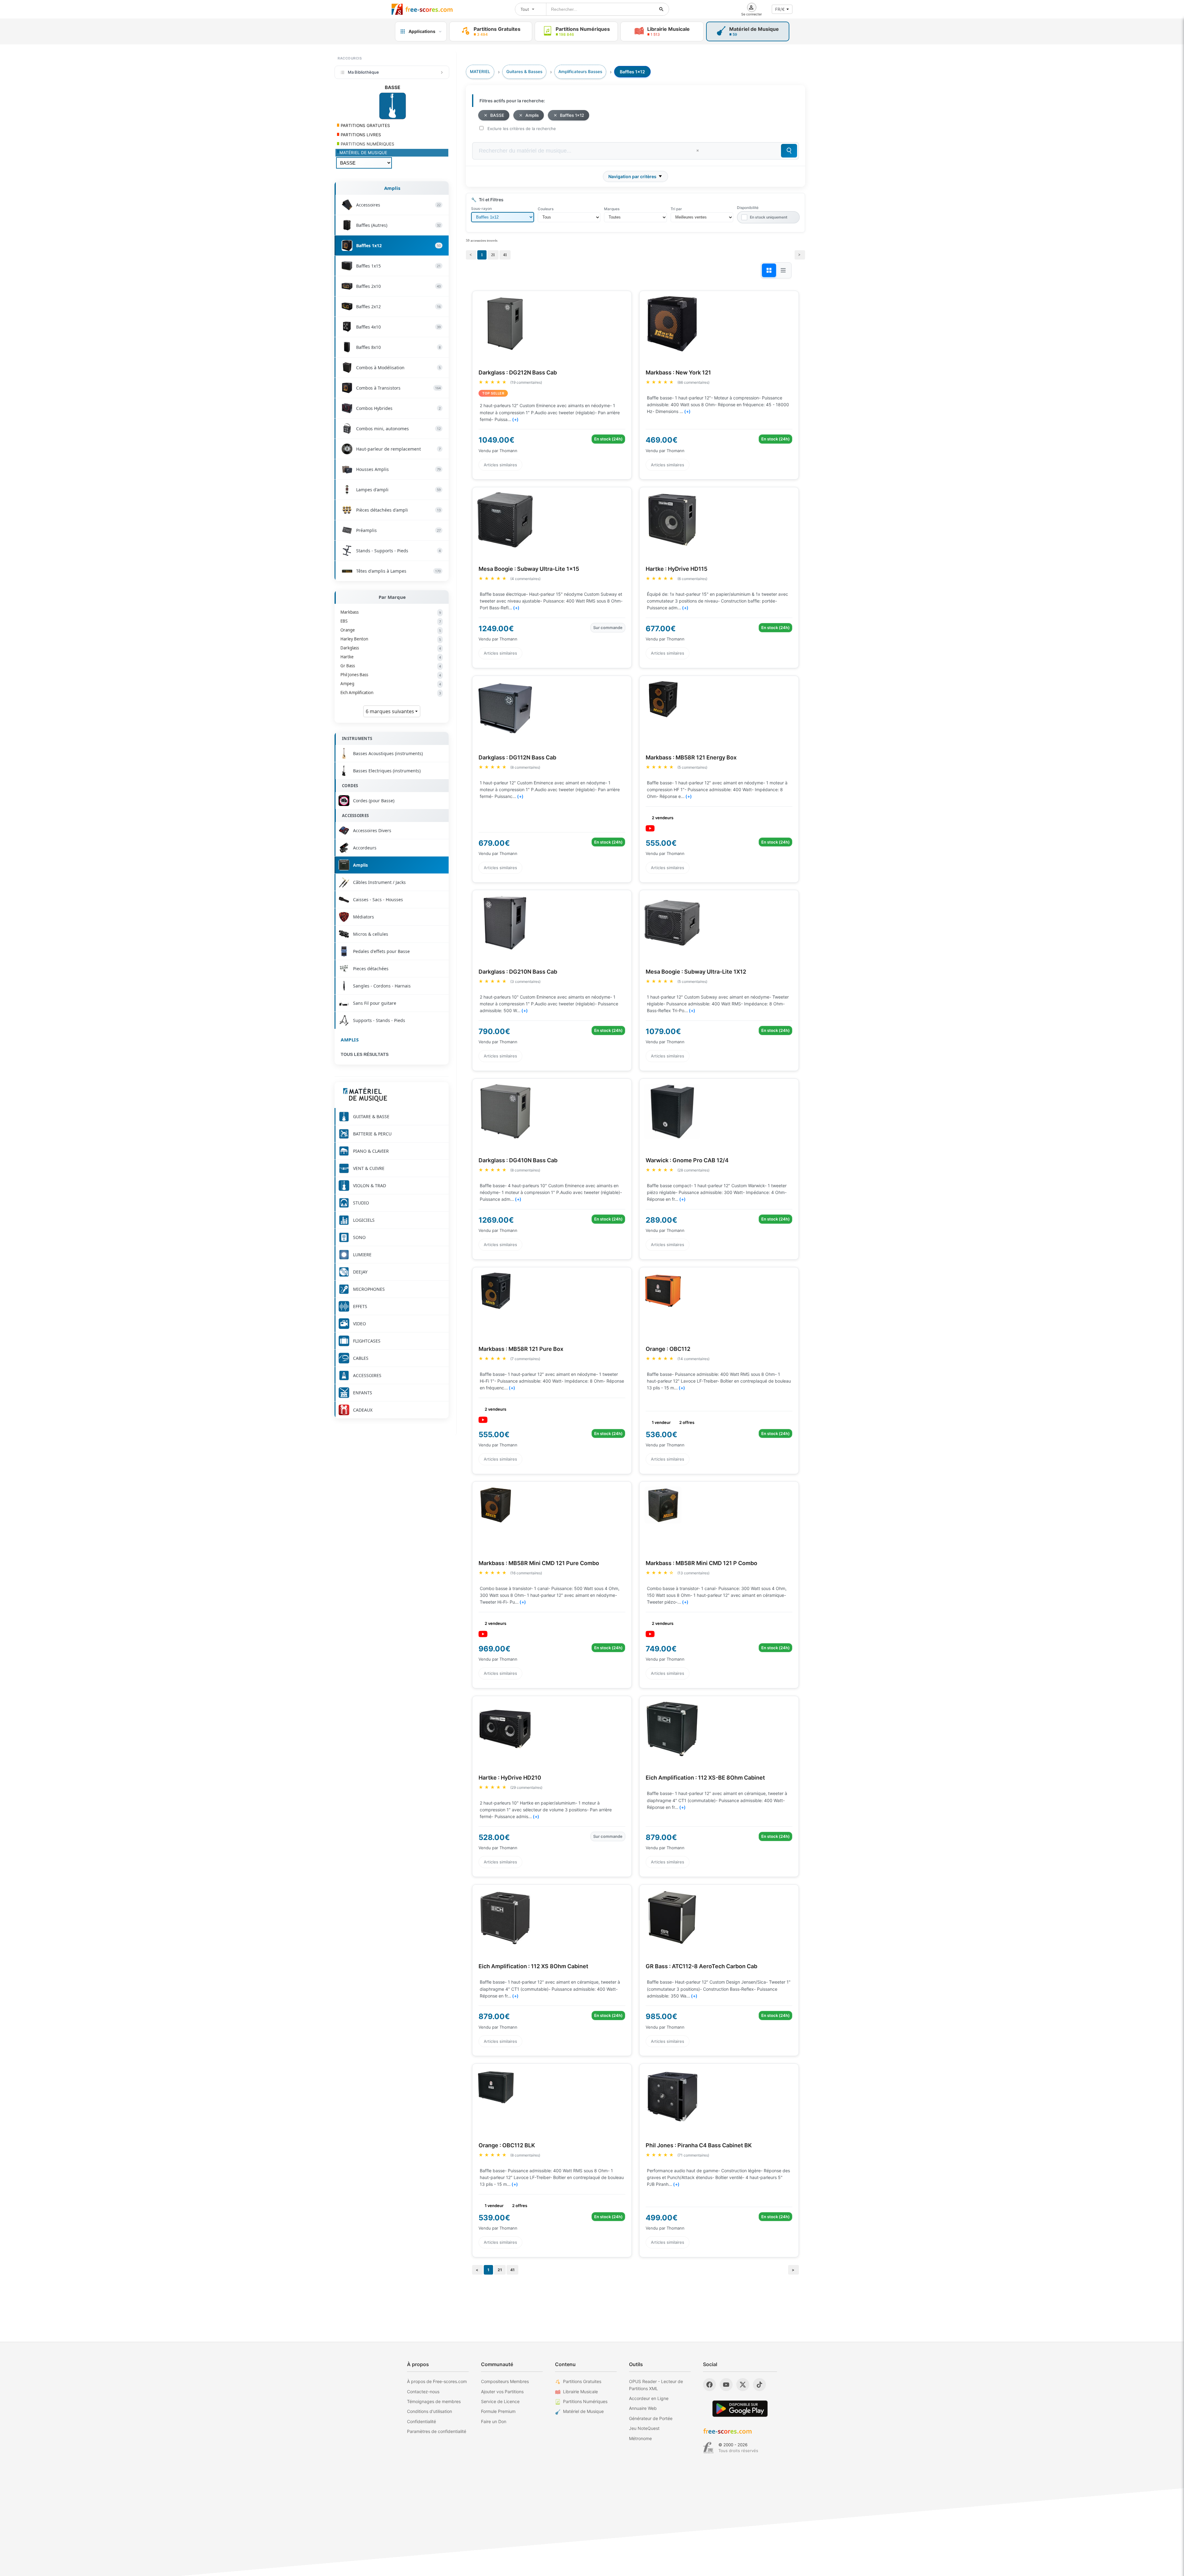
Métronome (640, 2438)
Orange (391, 630)
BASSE (497, 115)
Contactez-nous (423, 2392)
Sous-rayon (481, 209)
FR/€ (780, 9)
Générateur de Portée (651, 2418)
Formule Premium (498, 2411)
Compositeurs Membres (505, 2381)
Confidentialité (421, 2421)
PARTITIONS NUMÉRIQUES (367, 144)
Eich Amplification (391, 693)
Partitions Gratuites (582, 2381)
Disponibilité (748, 208)
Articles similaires (500, 464)
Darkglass (391, 648)
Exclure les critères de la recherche (522, 129)
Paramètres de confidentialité (437, 2431)
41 (505, 255)
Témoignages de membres (434, 2401)
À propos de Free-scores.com (437, 2381)
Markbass (391, 612)
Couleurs (546, 209)
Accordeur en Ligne (649, 2398)
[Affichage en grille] (769, 270)
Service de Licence (500, 2401)
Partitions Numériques (585, 2401)
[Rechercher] (661, 9)
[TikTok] (759, 2385)
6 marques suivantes (391, 711)
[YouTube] (726, 2385)
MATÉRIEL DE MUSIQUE (363, 153)
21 (493, 255)
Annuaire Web (643, 2408)
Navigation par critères (632, 176)
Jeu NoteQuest (644, 2428)
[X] (743, 2385)
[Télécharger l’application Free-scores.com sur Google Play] (740, 2408)
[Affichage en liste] (783, 270)
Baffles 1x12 (572, 115)
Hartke (391, 657)
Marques (612, 209)
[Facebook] (709, 2385)
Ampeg (391, 684)
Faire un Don (494, 2421)
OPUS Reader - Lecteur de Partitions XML (656, 2385)
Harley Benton (391, 639)
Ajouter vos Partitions (502, 2392)
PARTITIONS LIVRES (360, 135)
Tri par (676, 209)
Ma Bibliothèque (363, 72)
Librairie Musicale (580, 2392)
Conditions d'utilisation (430, 2411)
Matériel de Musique (583, 2411)
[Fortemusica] (708, 2448)
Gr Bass (391, 666)
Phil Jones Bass (391, 675)
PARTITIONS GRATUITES (365, 125)
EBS (391, 621)
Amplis (392, 188)
